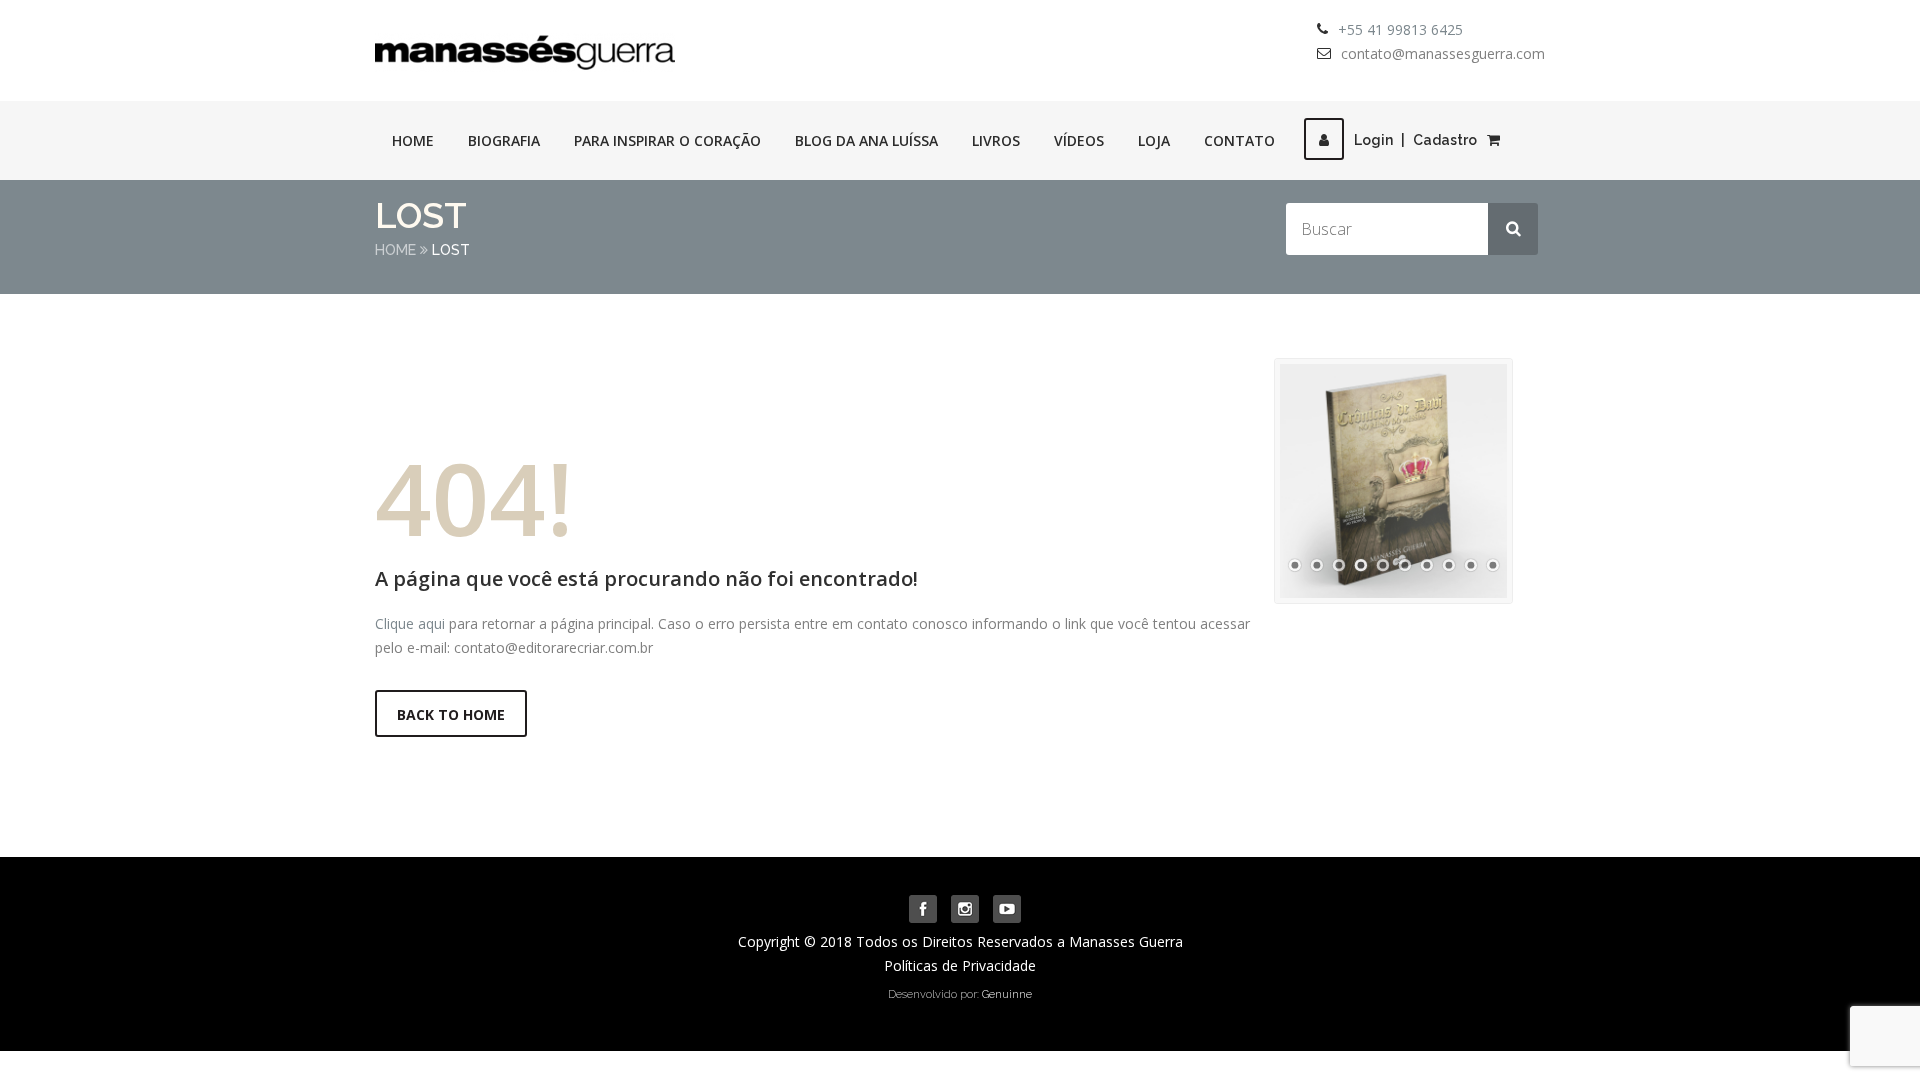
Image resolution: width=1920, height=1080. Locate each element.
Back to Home (451, 714)
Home (413, 140)
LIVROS (996, 140)
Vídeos (1079, 140)
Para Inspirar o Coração (667, 140)
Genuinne (1007, 994)
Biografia (504, 140)
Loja (1154, 140)
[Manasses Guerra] (525, 46)
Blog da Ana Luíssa (866, 140)
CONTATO (1239, 140)
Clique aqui (410, 623)
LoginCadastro (1415, 140)
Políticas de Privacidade (960, 965)
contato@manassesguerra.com (1443, 53)
